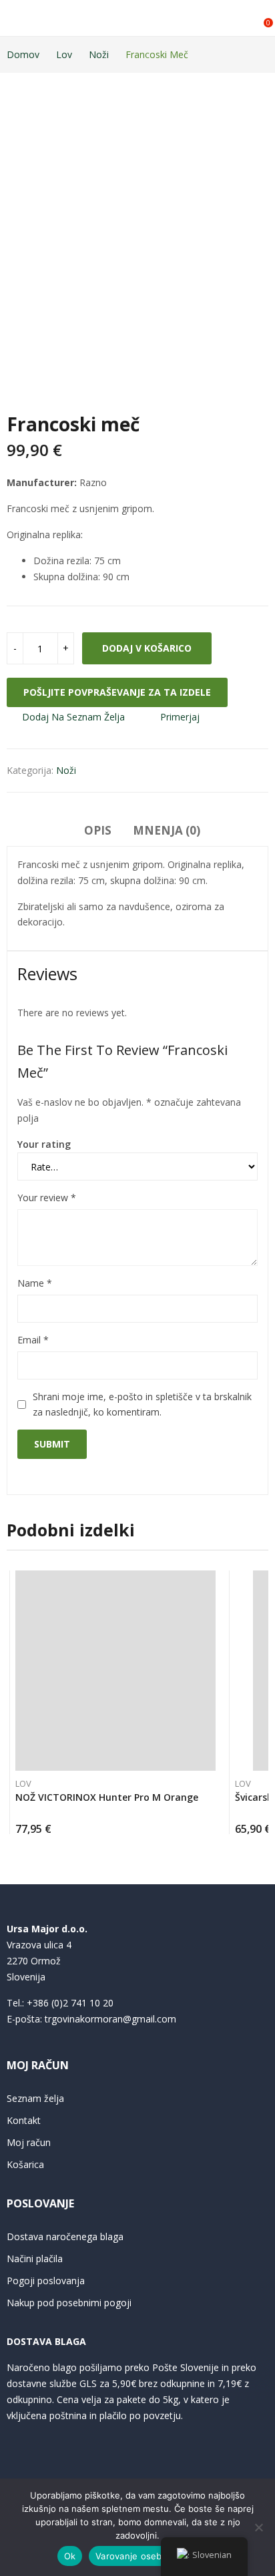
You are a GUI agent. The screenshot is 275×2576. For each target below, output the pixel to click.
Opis (98, 830)
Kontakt (24, 2120)
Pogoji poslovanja (46, 2281)
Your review (47, 1198)
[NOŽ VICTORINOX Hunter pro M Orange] (115, 1671)
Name (35, 1283)
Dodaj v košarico (147, 648)
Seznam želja (35, 2098)
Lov (23, 1783)
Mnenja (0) (167, 830)
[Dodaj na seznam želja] (212, 1584)
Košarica (25, 2164)
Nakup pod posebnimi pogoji (69, 2303)
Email (33, 1340)
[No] (258, 2527)
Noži (66, 770)
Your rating (44, 1144)
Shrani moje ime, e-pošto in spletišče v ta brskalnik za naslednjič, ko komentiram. (142, 1405)
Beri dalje (212, 1824)
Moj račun (29, 2142)
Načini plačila (35, 2259)
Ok (70, 2556)
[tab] (98, 833)
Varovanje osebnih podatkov (157, 2556)
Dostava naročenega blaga (65, 2236)
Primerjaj (180, 717)
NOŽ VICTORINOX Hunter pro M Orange (107, 1797)
